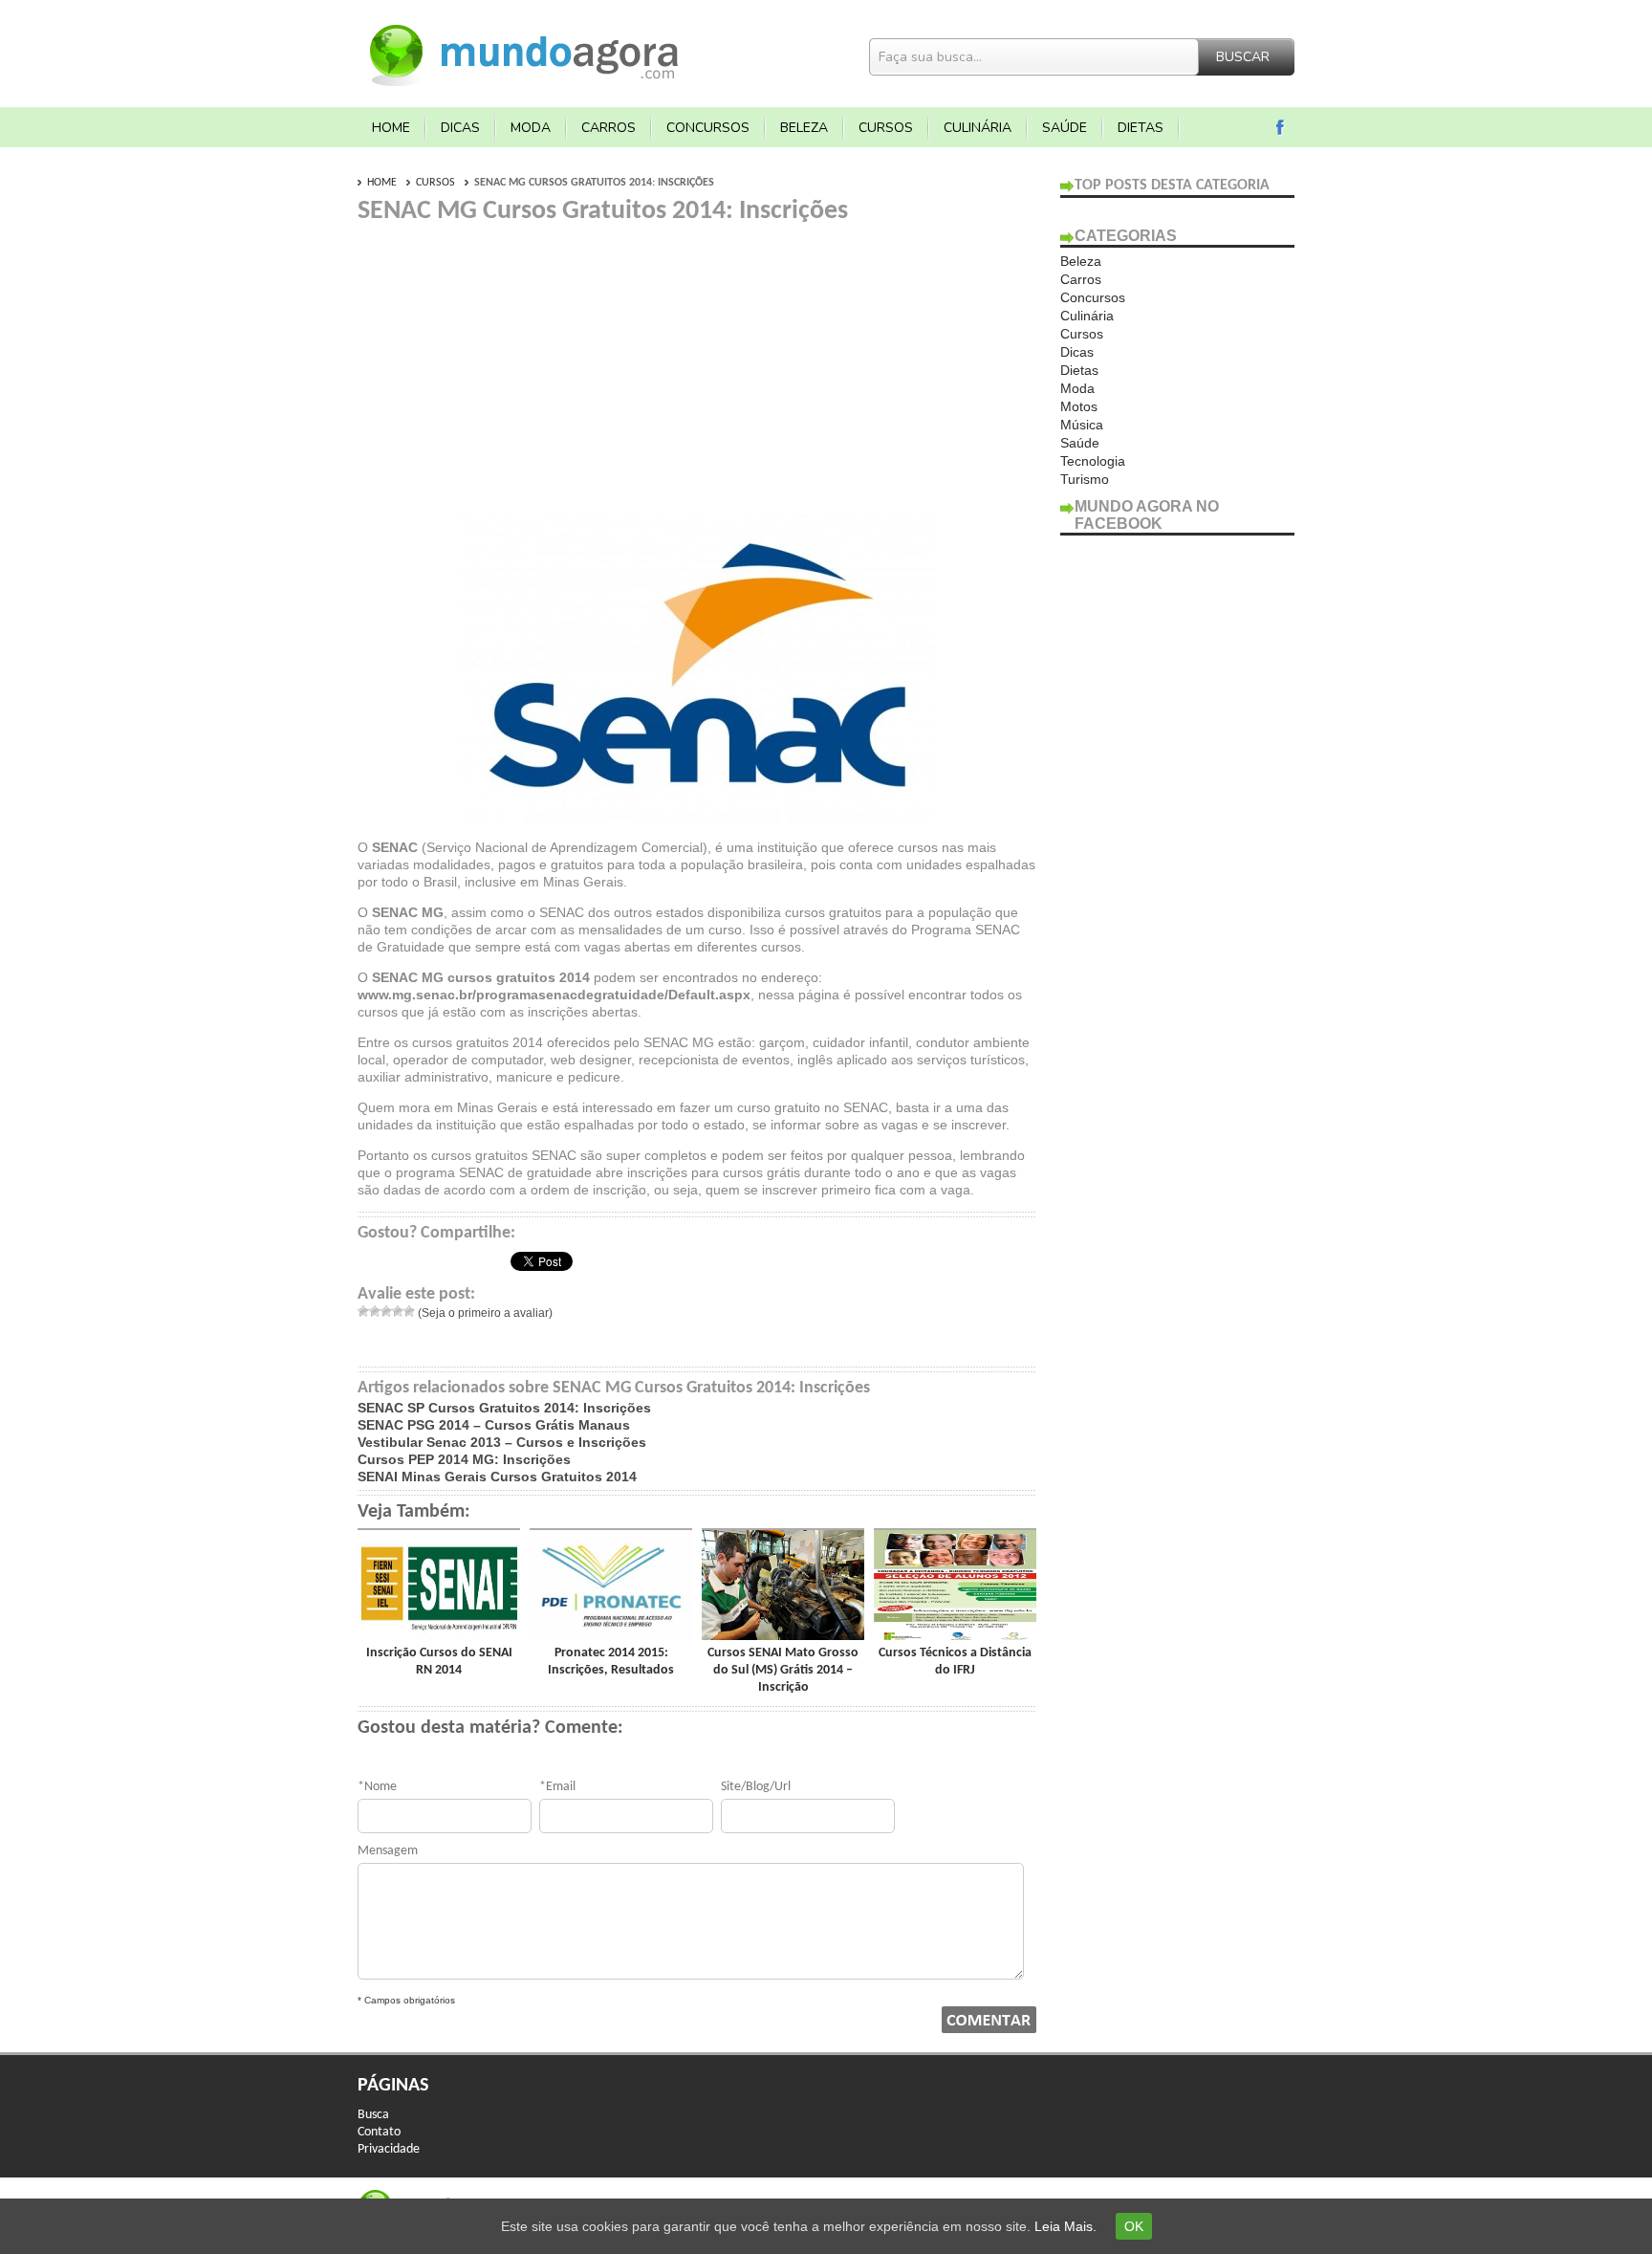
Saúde (1065, 128)
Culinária (978, 128)
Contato (379, 2132)
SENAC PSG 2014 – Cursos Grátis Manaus (494, 1425)
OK (1134, 2226)
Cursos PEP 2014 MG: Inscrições (464, 1459)
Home (391, 128)
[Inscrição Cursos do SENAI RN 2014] (439, 1635)
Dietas (1141, 128)
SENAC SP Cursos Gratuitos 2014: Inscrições (504, 1408)
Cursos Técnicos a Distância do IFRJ (955, 1662)
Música (1082, 425)
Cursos (886, 128)
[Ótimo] (409, 1311)
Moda (531, 128)
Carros (609, 128)
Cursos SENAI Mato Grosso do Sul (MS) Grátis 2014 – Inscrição (783, 1670)
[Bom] (398, 1311)
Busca (373, 2115)
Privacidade (389, 2149)
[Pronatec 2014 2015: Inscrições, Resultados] (611, 1635)
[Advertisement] (518, 361)
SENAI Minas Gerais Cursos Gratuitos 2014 (497, 1477)
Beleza (804, 128)
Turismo (1085, 479)
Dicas (460, 128)
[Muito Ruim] (363, 1311)
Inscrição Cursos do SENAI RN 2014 (439, 1662)
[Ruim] (375, 1311)
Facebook (1281, 128)
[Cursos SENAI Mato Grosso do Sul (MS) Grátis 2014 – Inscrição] (783, 1635)
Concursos (708, 128)
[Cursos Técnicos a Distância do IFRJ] (955, 1635)
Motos (1079, 406)
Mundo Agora (525, 53)
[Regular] (386, 1311)
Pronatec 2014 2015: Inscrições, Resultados (611, 1662)
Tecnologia (1093, 461)
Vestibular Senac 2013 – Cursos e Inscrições (502, 1442)
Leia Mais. (1065, 2226)
